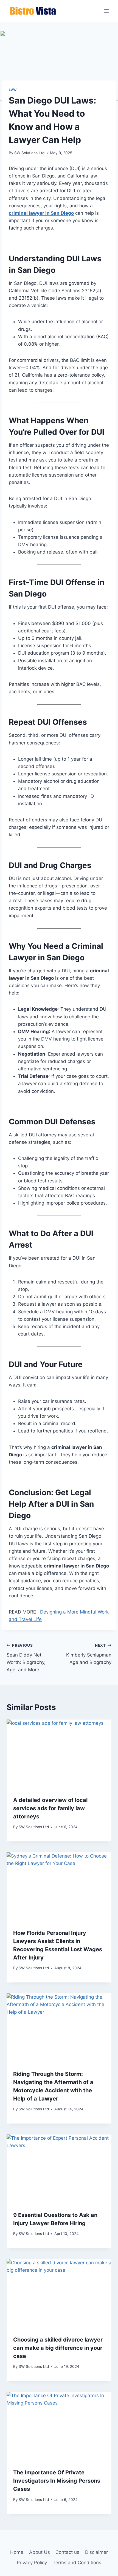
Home (17, 2552)
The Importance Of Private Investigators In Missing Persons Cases (57, 2481)
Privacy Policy (32, 2563)
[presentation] (59, 1754)
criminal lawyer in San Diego (41, 213)
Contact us (67, 2552)
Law (13, 90)
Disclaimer (96, 2552)
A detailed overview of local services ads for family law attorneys (50, 1808)
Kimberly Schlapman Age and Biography (89, 1654)
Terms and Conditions (77, 2563)
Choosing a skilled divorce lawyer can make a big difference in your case (58, 2348)
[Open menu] (106, 11)
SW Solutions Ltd (29, 153)
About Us (40, 2552)
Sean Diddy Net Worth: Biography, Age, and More (26, 1658)
